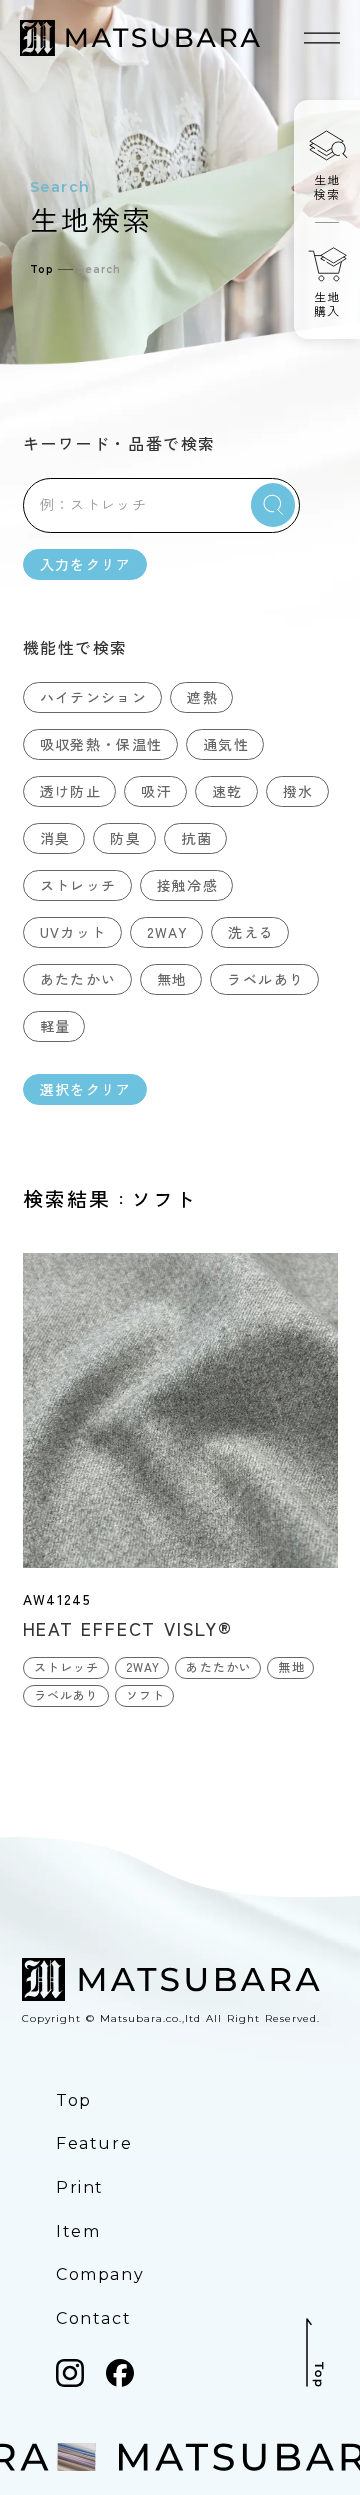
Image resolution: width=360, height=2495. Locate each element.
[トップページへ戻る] (140, 38)
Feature (94, 2143)
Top (42, 269)
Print (80, 2187)
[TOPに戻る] (315, 2352)
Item (78, 2231)
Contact (93, 2318)
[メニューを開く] (322, 38)
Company (100, 2274)
